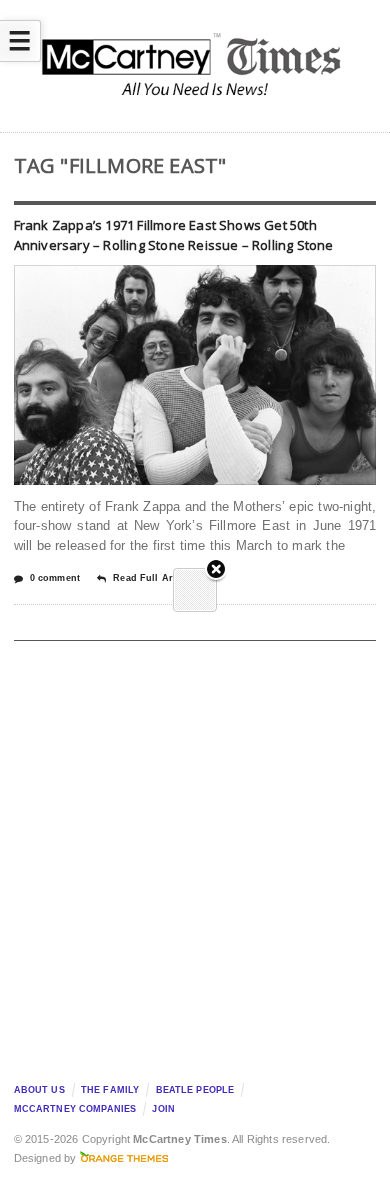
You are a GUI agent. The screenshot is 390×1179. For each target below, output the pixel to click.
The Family (110, 1090)
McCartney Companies (75, 1109)
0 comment (55, 578)
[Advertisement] (195, 856)
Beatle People (195, 1090)
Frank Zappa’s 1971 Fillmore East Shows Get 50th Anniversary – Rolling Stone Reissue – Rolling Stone (174, 235)
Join (163, 1109)
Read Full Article (152, 578)
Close (216, 570)
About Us (39, 1090)
